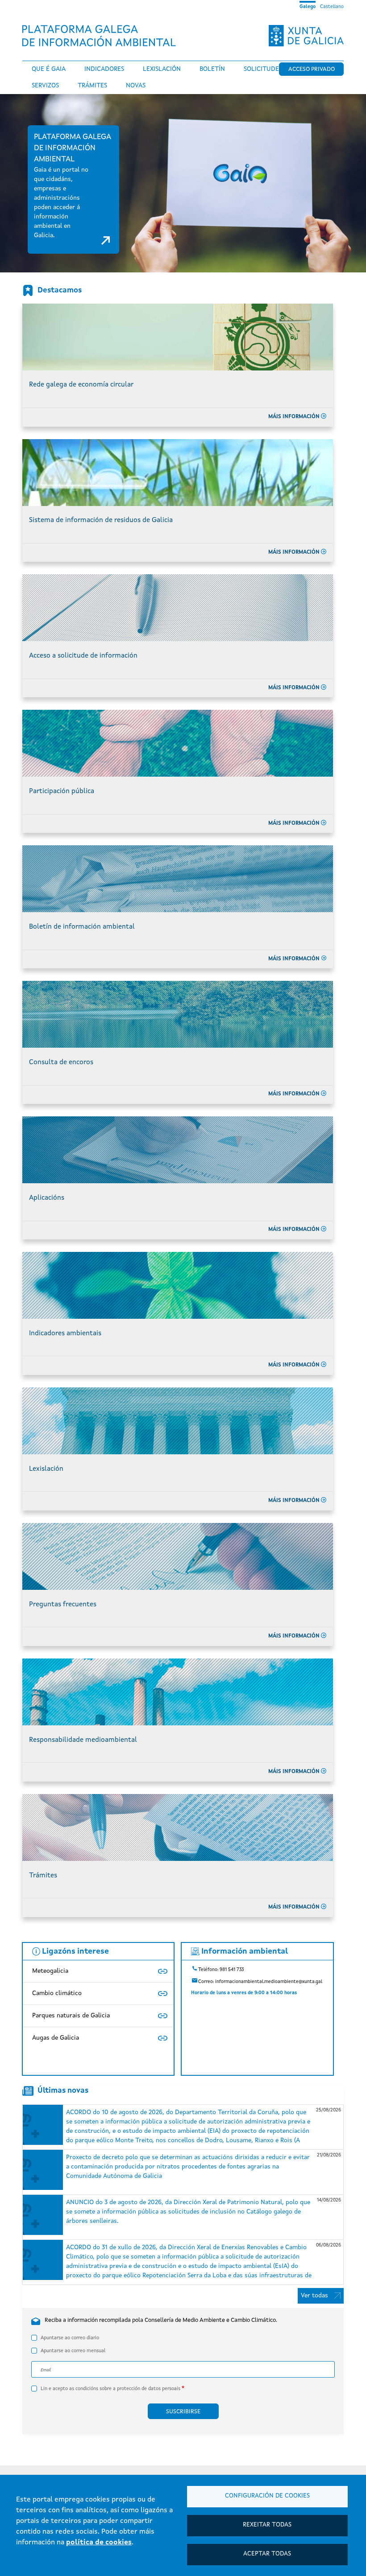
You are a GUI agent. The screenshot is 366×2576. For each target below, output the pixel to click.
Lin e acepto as (110, 2389)
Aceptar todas (267, 2554)
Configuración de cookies (267, 2496)
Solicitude (261, 69)
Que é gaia (49, 69)
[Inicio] (103, 36)
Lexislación (162, 69)
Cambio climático (57, 1993)
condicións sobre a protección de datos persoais (128, 2389)
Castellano (332, 7)
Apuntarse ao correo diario (70, 2338)
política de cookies (99, 2543)
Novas (136, 86)
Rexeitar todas (267, 2525)
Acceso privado (312, 69)
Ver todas (314, 2296)
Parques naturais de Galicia (71, 2016)
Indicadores (104, 69)
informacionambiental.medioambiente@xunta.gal (269, 1981)
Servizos (45, 86)
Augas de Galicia (56, 2038)
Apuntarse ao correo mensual (73, 2351)
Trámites (92, 86)
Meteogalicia (50, 1971)
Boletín (212, 69)
